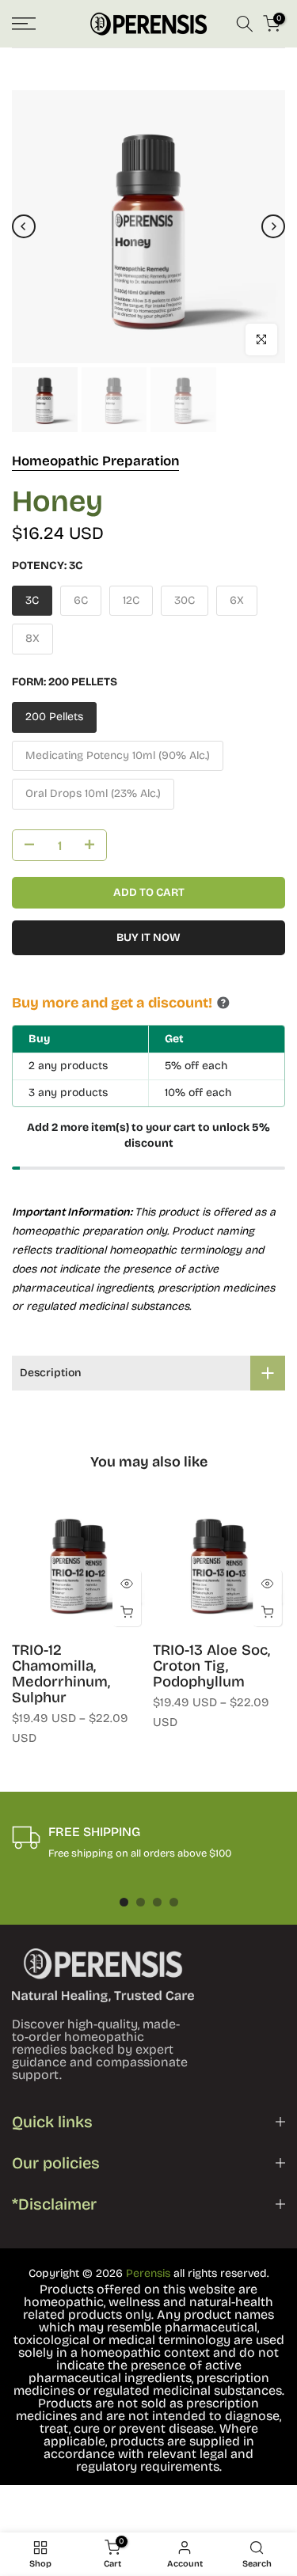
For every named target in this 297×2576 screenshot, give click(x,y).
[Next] (273, 226)
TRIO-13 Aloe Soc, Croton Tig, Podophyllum (211, 1666)
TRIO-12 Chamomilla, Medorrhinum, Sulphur (61, 1674)
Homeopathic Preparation (95, 461)
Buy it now (148, 937)
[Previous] (24, 226)
